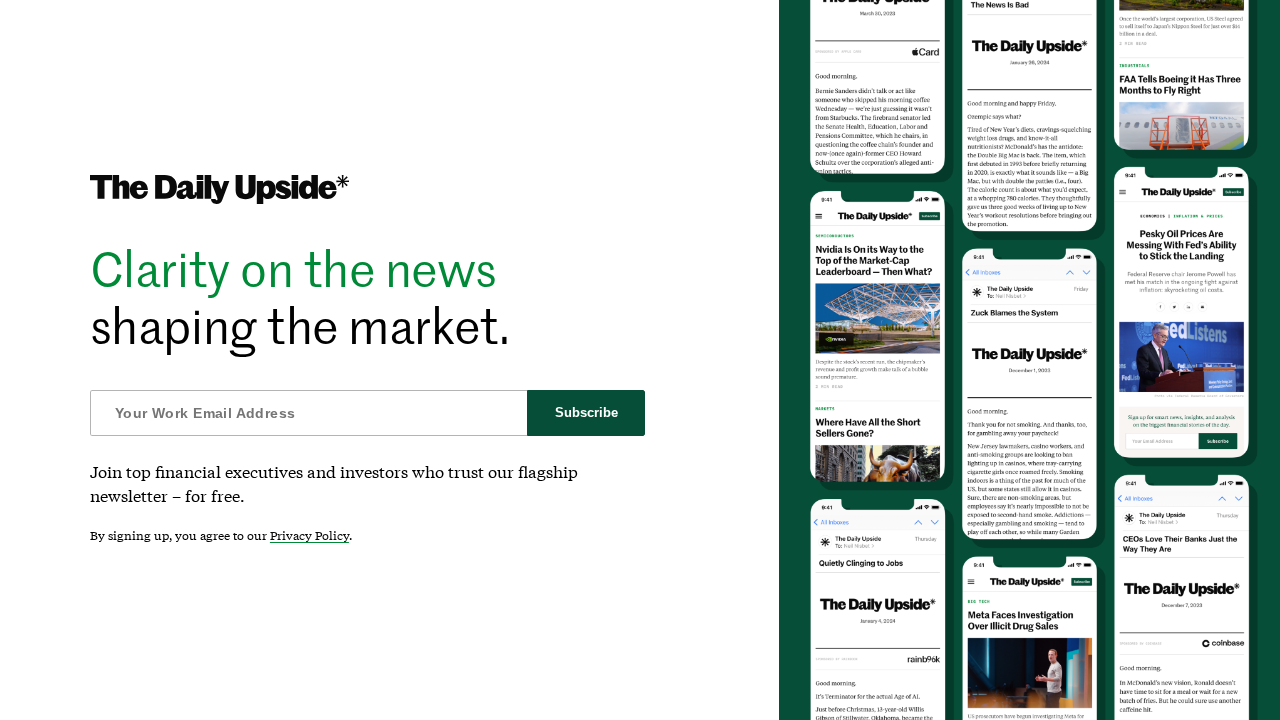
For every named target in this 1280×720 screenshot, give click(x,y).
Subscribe (586, 412)
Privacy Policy (309, 535)
